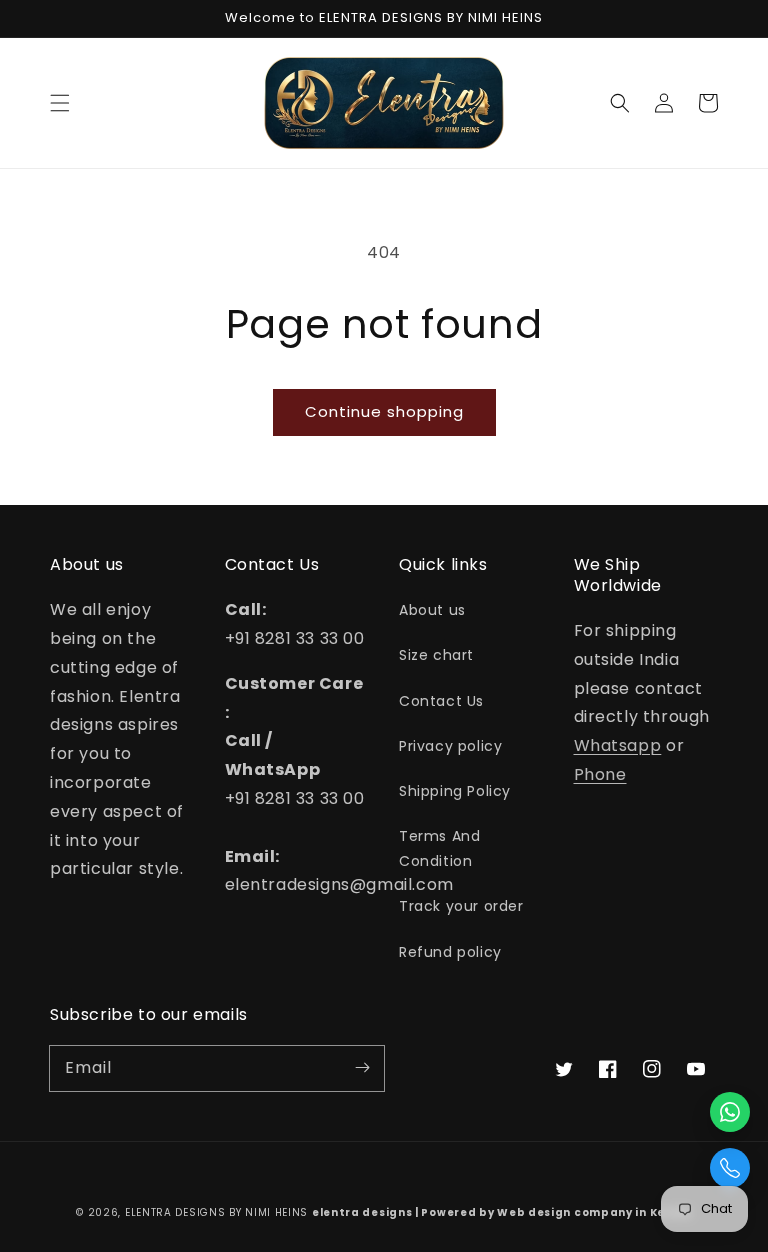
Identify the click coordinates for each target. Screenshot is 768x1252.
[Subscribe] (362, 1068)
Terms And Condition (439, 848)
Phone (600, 774)
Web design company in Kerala (594, 1212)
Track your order (461, 906)
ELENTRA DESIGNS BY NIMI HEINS (216, 1212)
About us (432, 610)
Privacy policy (450, 746)
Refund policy (450, 952)
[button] (60, 103)
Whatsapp (618, 745)
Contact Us (441, 701)
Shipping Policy (455, 791)
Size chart (436, 655)
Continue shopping (384, 411)
